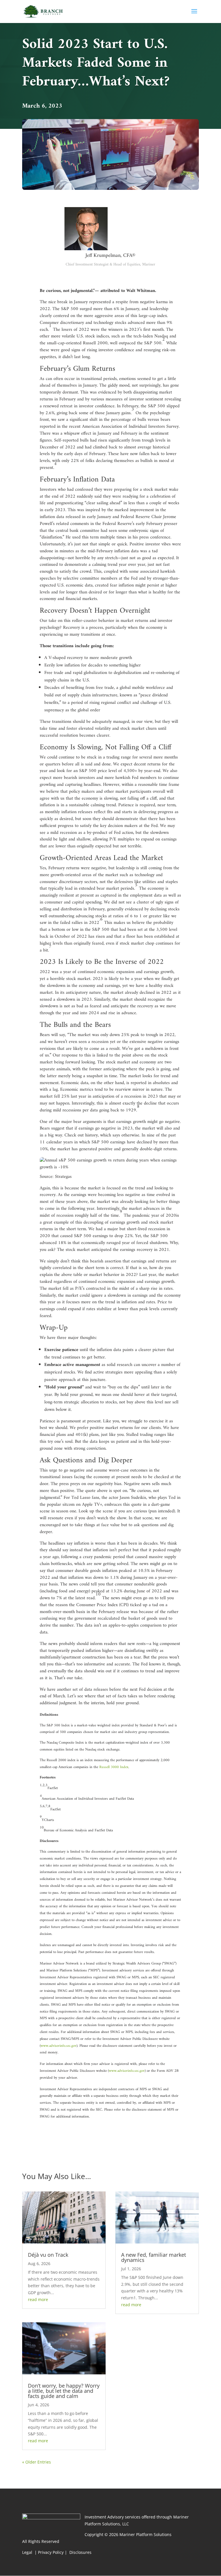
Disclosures (80, 2552)
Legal (28, 2552)
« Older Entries (37, 2462)
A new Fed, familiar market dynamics (154, 2257)
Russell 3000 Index (114, 1767)
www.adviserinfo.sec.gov (59, 2046)
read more (38, 2299)
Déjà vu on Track (48, 2255)
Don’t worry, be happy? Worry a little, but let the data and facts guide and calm (64, 2391)
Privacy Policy (51, 2552)
